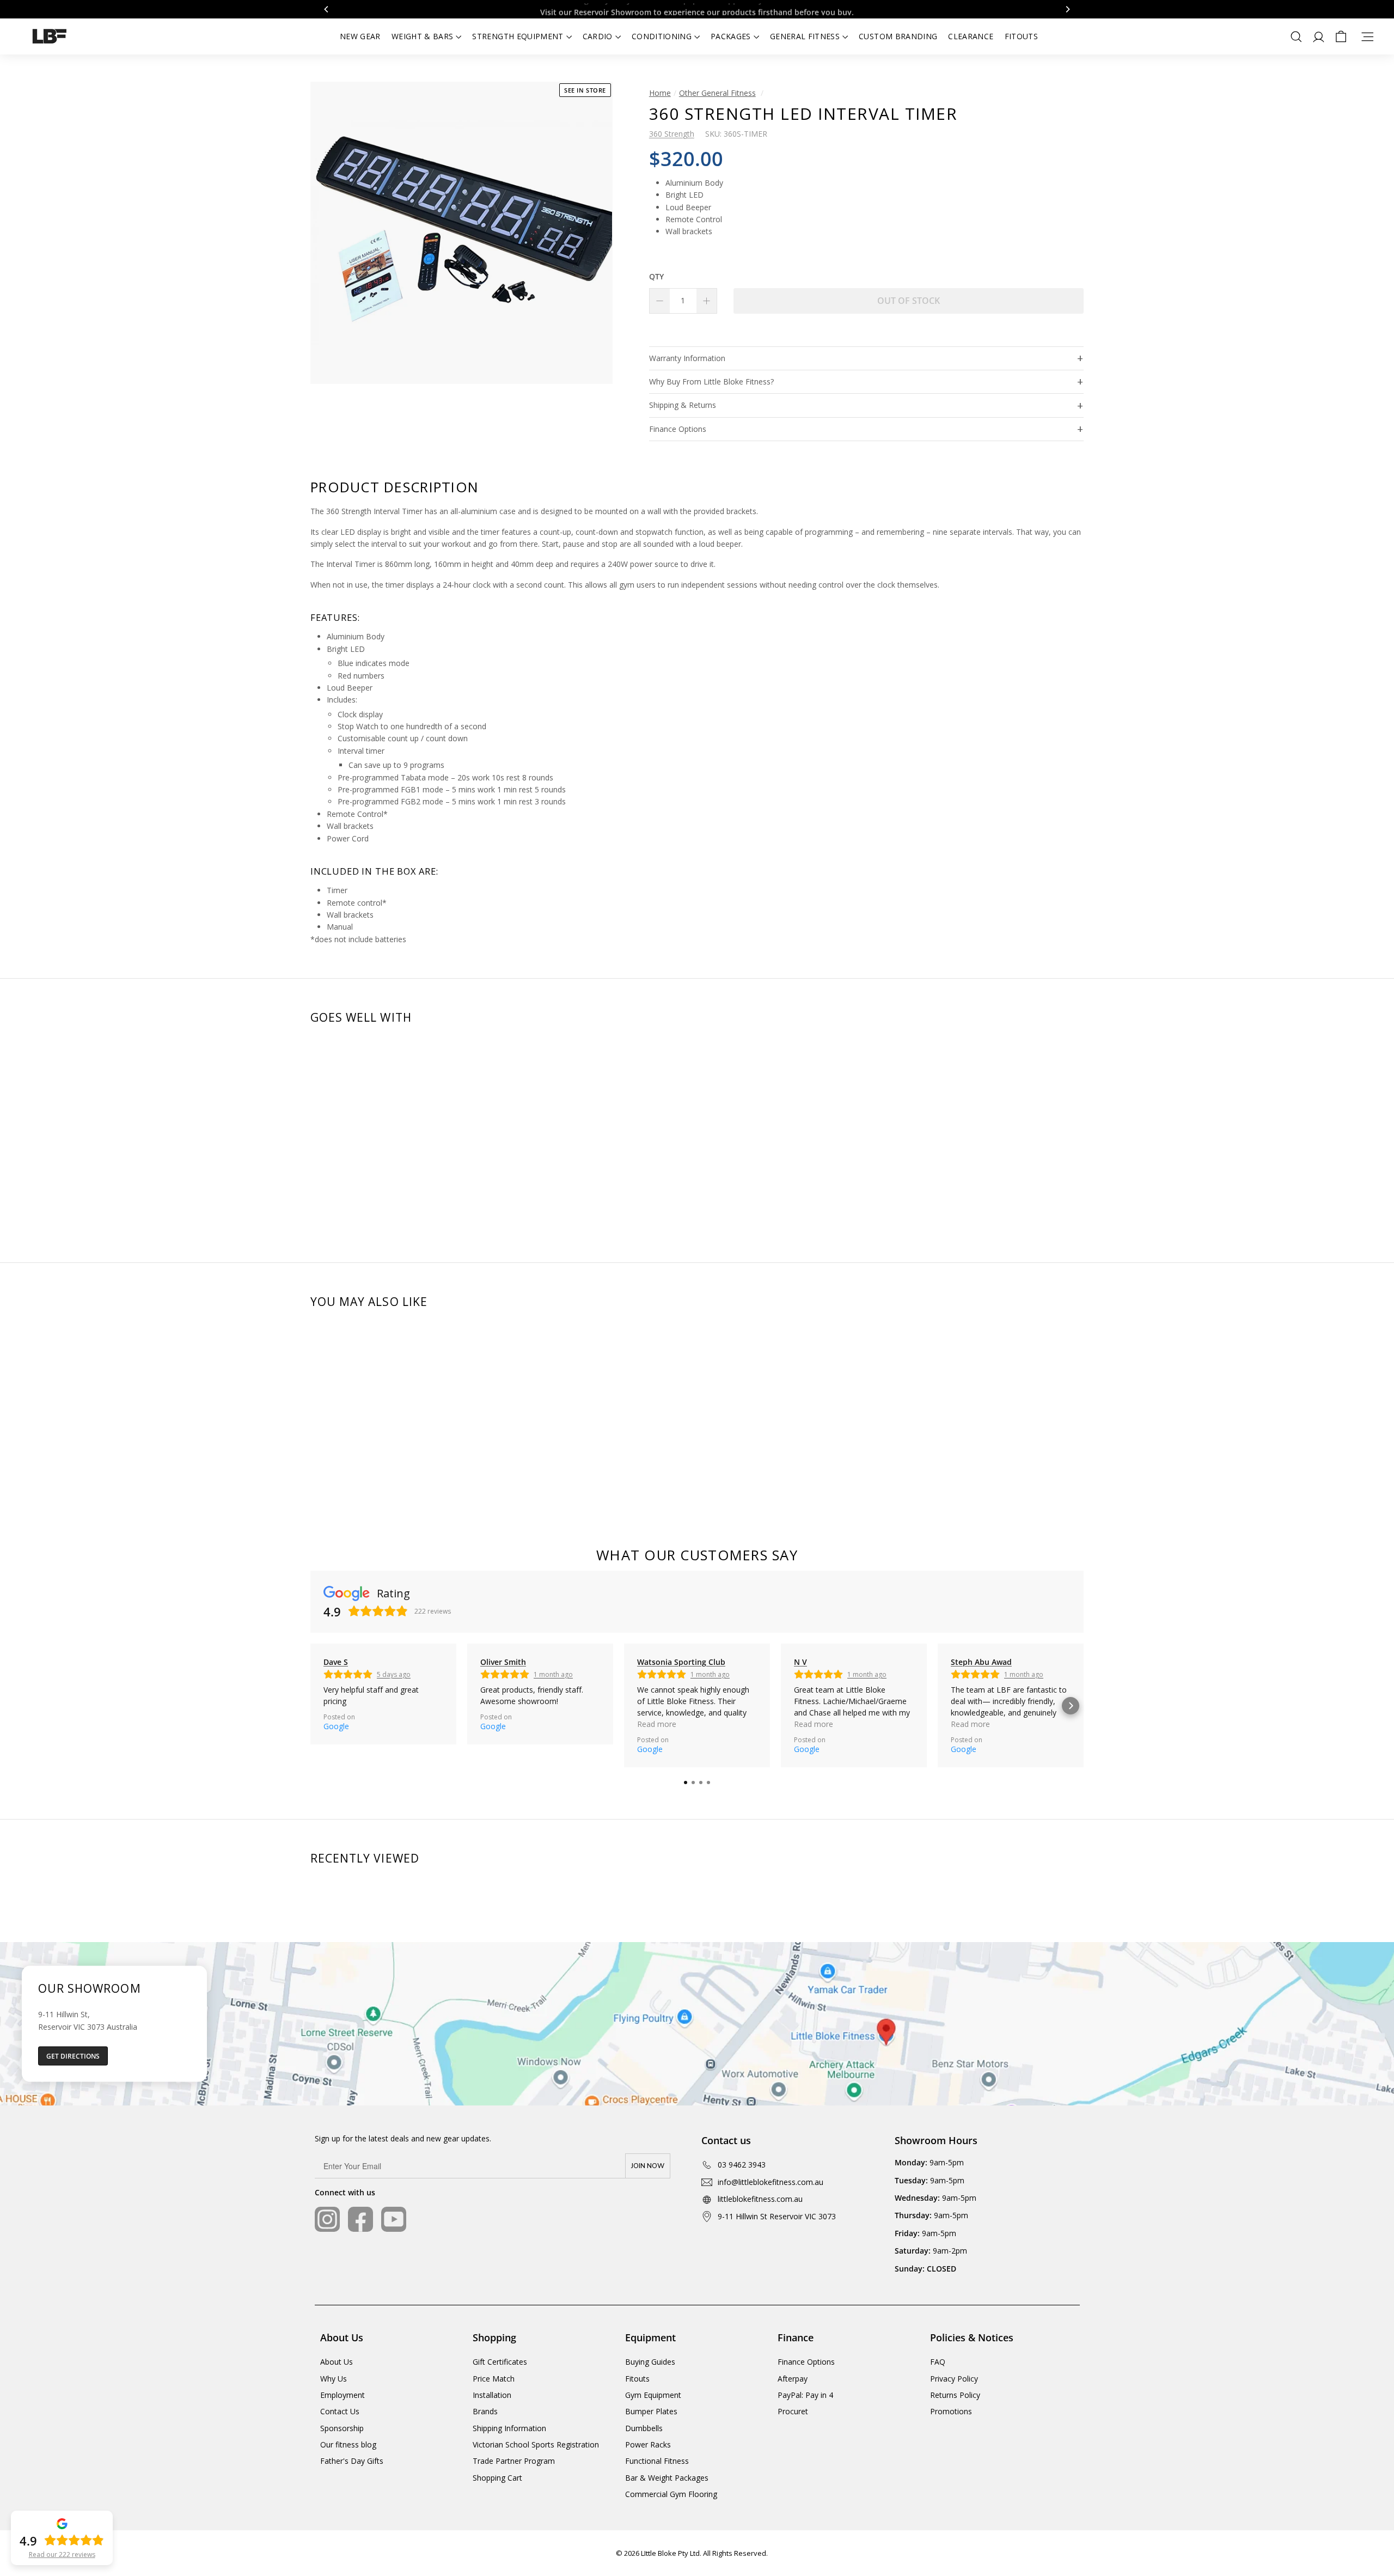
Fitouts (1021, 36)
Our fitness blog (348, 2444)
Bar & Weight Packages (667, 2478)
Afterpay (793, 2379)
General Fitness (805, 36)
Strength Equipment (518, 36)
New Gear (360, 36)
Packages (731, 36)
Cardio (598, 36)
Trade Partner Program (514, 2461)
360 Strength (672, 134)
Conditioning (662, 36)
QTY (656, 276)
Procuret (793, 2411)
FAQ (938, 2362)
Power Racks (648, 2444)
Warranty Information (687, 358)
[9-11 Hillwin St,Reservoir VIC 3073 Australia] (697, 2024)
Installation (492, 2395)
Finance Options (678, 429)
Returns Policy (955, 2395)
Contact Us (340, 2411)
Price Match (494, 2379)
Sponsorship (342, 2428)
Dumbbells (644, 2428)
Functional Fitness (657, 2461)
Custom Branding (898, 36)
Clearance (971, 36)
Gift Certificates (500, 2362)
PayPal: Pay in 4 (805, 2395)
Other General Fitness (717, 93)
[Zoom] (461, 233)
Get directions (73, 2056)
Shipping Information (509, 2428)
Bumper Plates (651, 2411)
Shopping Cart (497, 2478)
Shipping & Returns (683, 405)
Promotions (951, 2411)
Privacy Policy (954, 2379)
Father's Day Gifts (352, 2461)
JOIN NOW (648, 2166)
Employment (343, 2395)
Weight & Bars (423, 36)
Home (660, 93)
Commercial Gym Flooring (671, 2494)
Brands (485, 2411)
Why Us (334, 2379)
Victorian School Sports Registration (536, 2444)
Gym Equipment (653, 2395)
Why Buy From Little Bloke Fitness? (711, 381)
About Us (337, 2362)
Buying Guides (650, 2362)
